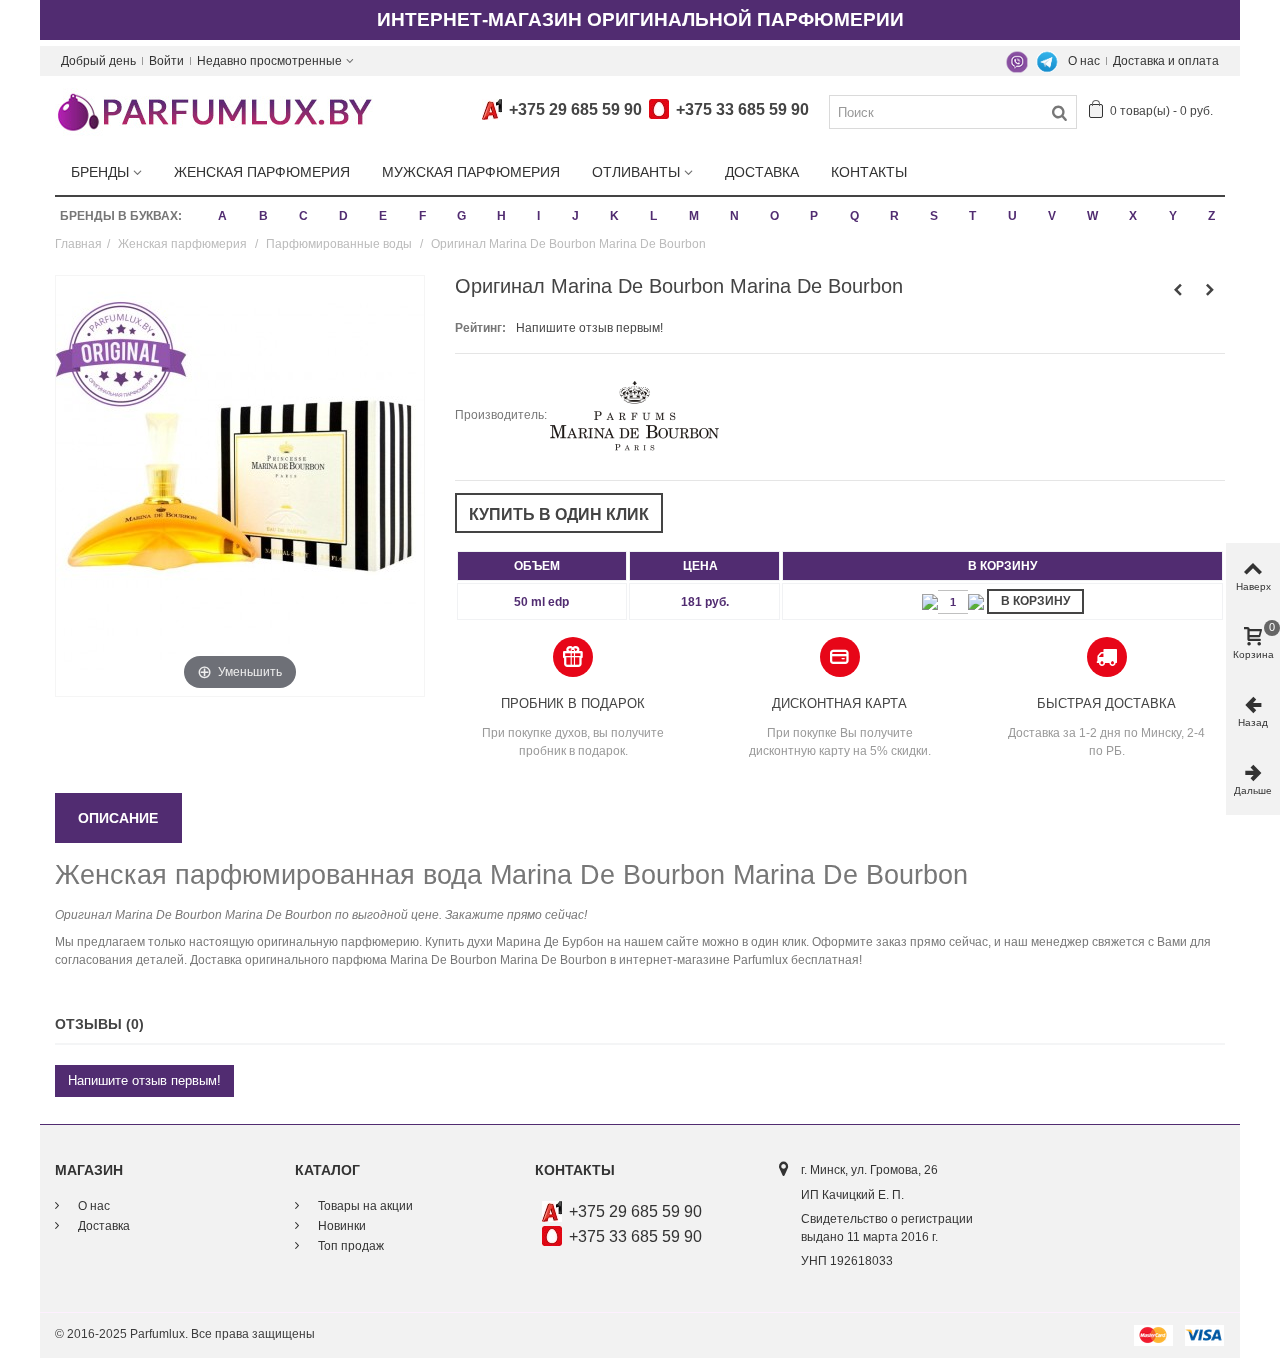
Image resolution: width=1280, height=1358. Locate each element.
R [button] (894, 216)
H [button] (501, 216)
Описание (118, 818)
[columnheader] (542, 566)
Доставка (762, 172)
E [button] (383, 216)
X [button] (1133, 216)
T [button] (972, 216)
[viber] (1017, 61)
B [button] (263, 216)
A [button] (222, 216)
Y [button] (1173, 216)
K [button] (614, 216)
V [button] (1052, 216)
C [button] (303, 216)
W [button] (1092, 216)
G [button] (461, 216)
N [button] (734, 216)
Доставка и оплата (1166, 61)
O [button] (774, 216)
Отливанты (636, 172)
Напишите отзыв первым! (589, 328)
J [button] (575, 216)
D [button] (343, 216)
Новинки (340, 1226)
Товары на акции (364, 1206)
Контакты (869, 172)
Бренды (100, 172)
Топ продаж (349, 1246)
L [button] (653, 216)
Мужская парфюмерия (471, 172)
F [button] (422, 216)
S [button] (934, 216)
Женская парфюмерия (262, 172)
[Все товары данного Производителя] (634, 415)
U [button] (1012, 216)
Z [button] (1211, 216)
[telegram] (1047, 61)
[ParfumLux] (214, 111)
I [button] (538, 216)
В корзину (1035, 601)
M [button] (694, 216)
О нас (1084, 61)
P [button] (814, 216)
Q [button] (854, 216)
